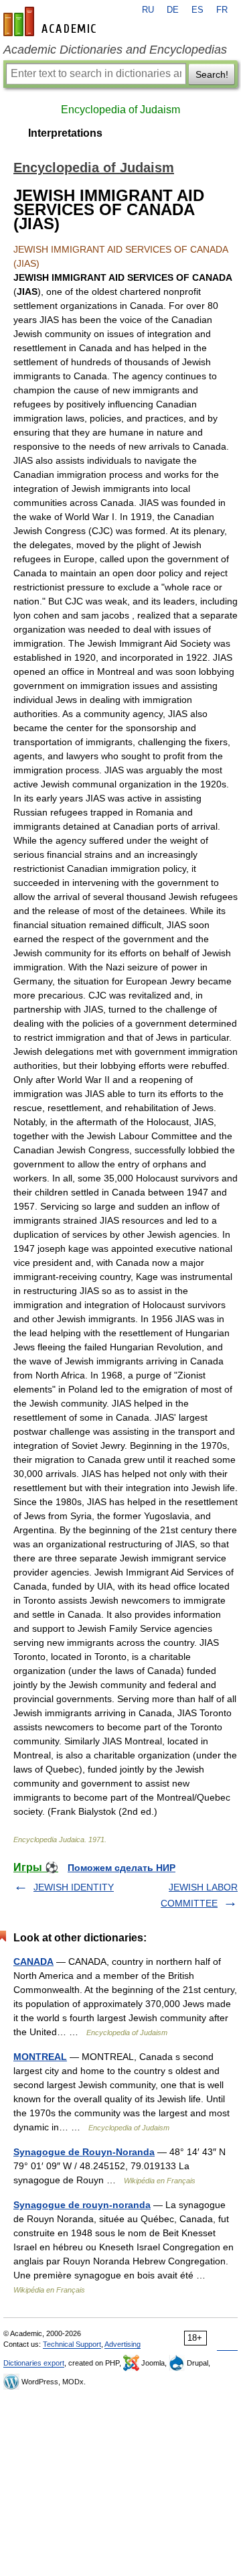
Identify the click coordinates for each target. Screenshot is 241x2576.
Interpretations (65, 133)
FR (222, 10)
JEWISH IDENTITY (74, 1887)
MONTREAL (40, 2057)
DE (173, 10)
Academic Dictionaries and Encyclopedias (115, 50)
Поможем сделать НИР (122, 1868)
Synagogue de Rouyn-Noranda (84, 2152)
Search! (212, 74)
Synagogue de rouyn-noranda (82, 2205)
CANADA (33, 1961)
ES (197, 10)
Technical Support (72, 2344)
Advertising (123, 2344)
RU (148, 10)
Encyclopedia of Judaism (120, 110)
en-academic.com (52, 21)
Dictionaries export (34, 2363)
